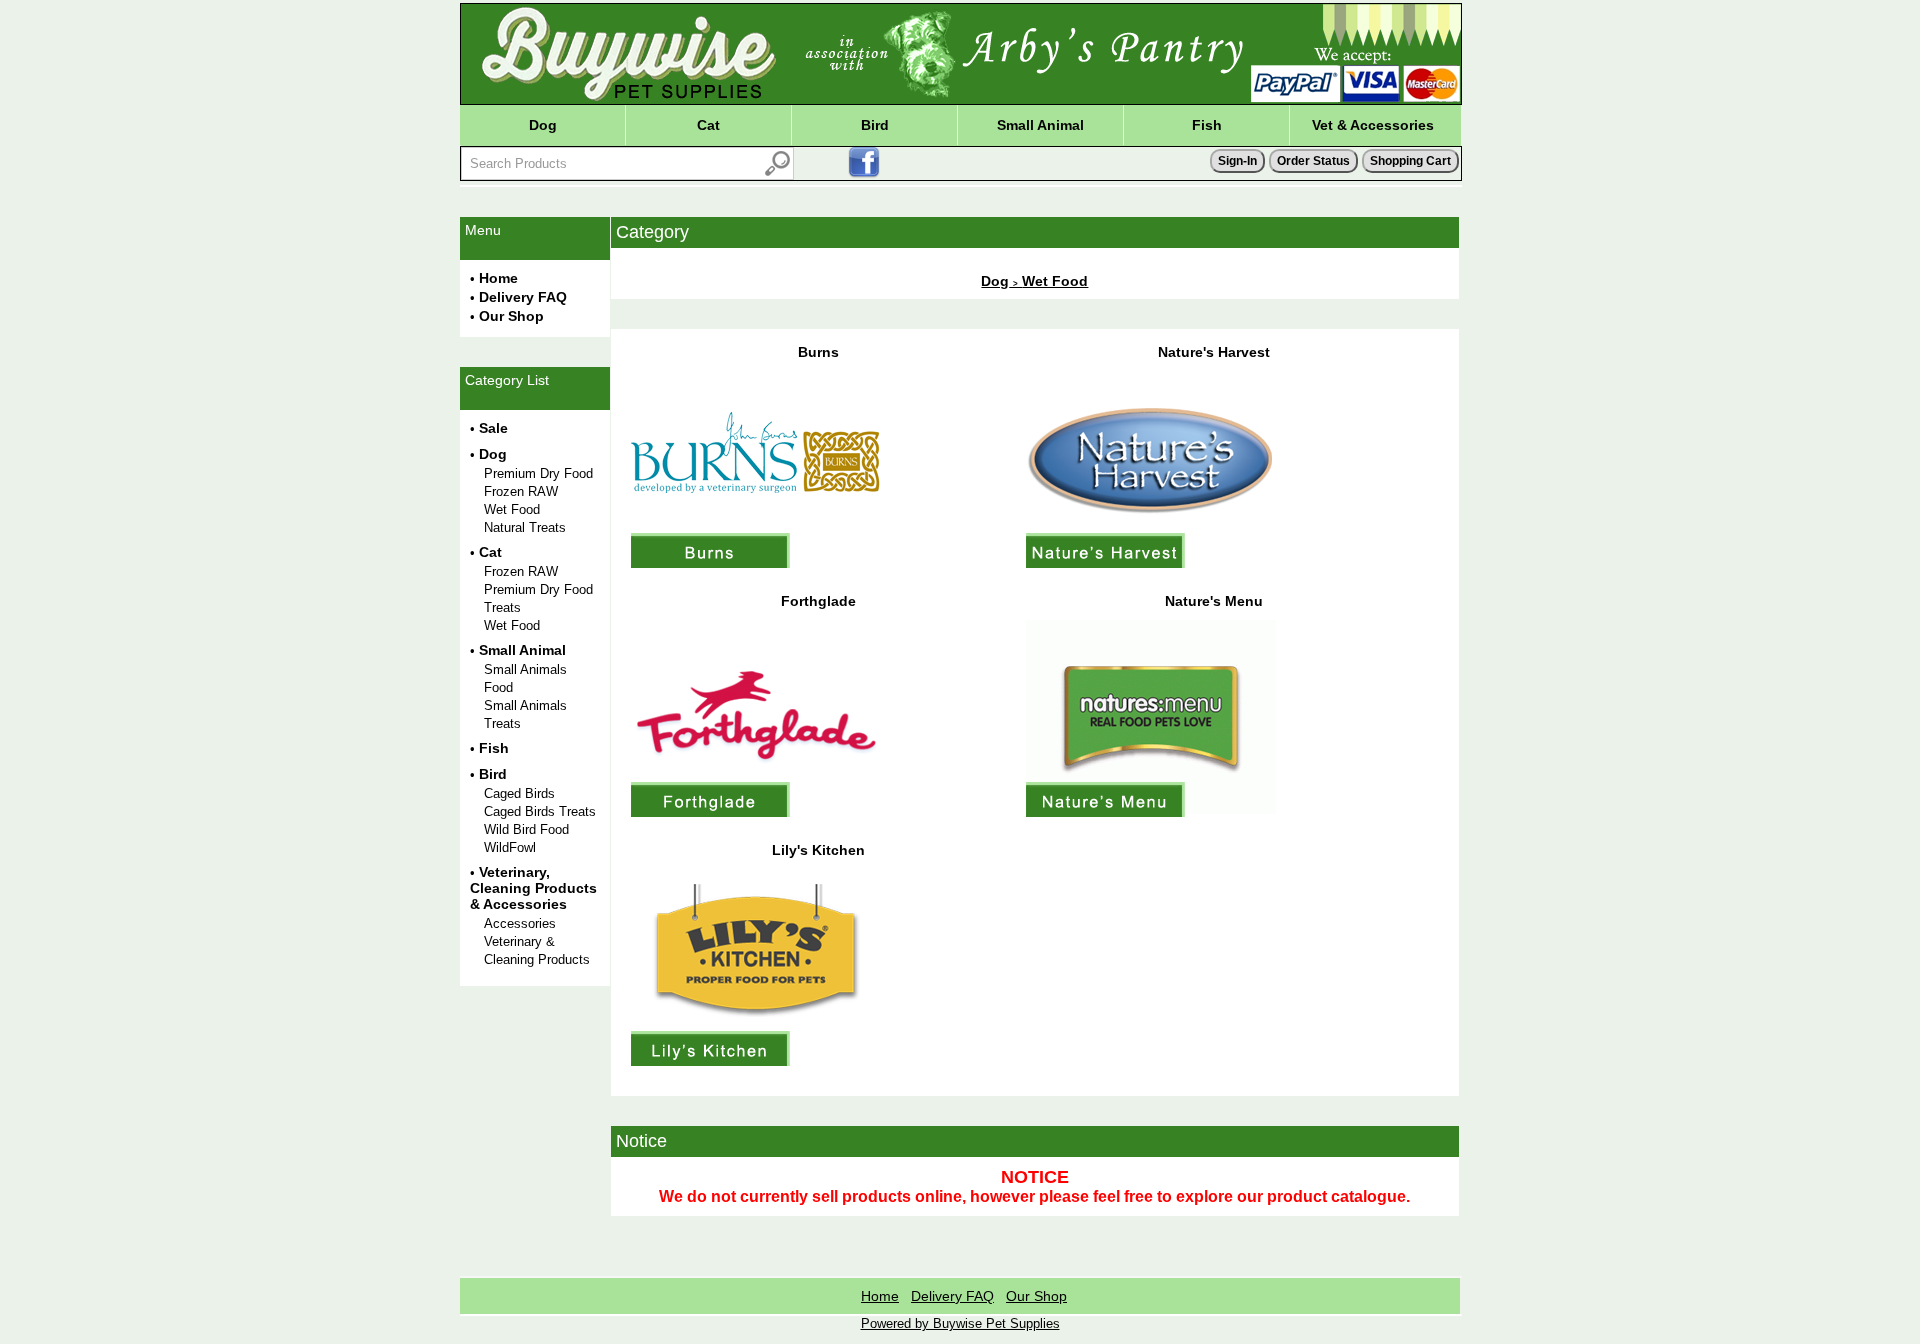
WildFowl (510, 847)
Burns (818, 352)
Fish (1207, 125)
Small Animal (1040, 125)
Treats (502, 607)
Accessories (520, 923)
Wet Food (512, 509)
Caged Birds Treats (540, 811)
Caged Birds (519, 793)
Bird (875, 125)
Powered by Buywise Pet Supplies (960, 1323)
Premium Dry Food (538, 473)
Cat (708, 125)
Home (498, 278)
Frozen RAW (521, 491)
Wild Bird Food (526, 829)
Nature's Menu (1214, 601)
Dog (543, 125)
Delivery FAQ (523, 297)
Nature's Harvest (1214, 352)
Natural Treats (525, 527)
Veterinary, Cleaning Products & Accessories (533, 888)
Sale (493, 428)
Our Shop (511, 316)
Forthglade (818, 601)
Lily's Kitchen (818, 850)
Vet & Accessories (1373, 125)
